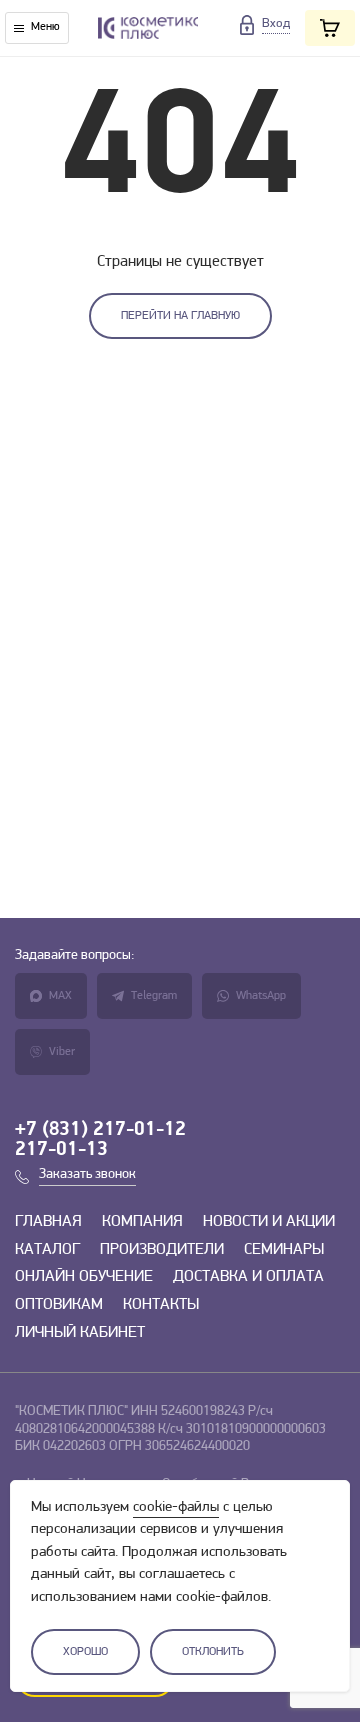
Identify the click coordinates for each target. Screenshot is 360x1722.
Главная (48, 1222)
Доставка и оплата (248, 1277)
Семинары (284, 1250)
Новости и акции (269, 1222)
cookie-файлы (176, 1507)
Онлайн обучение (84, 1277)
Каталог (47, 1250)
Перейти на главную (180, 316)
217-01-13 (61, 1150)
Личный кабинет (80, 1333)
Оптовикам (59, 1305)
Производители (162, 1250)
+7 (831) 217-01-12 (100, 1130)
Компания (142, 1222)
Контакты (161, 1305)
